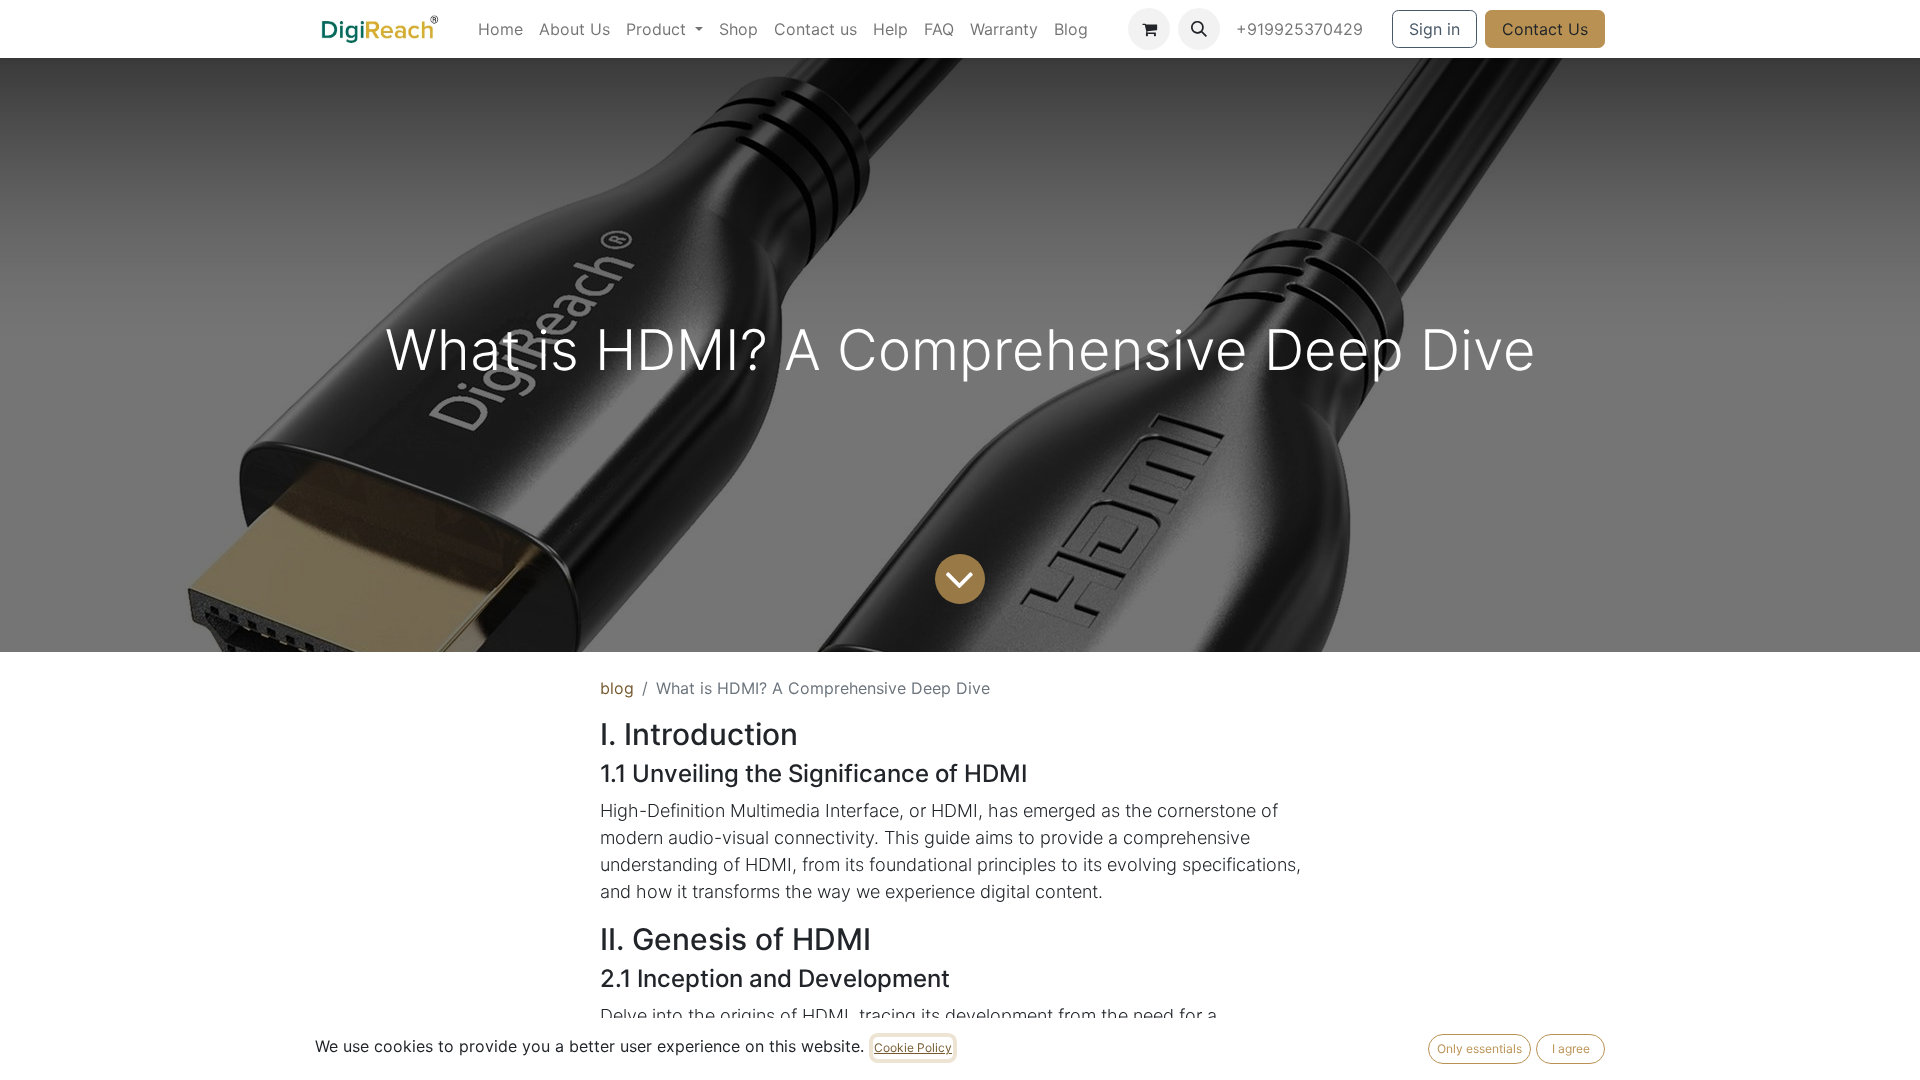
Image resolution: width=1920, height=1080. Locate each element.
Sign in (1434, 29)
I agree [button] (1571, 1048)
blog (617, 688)
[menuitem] (500, 29)
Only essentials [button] (1479, 1048)
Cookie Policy (913, 1047)
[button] (1199, 29)
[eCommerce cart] (1149, 29)
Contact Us (1545, 29)
